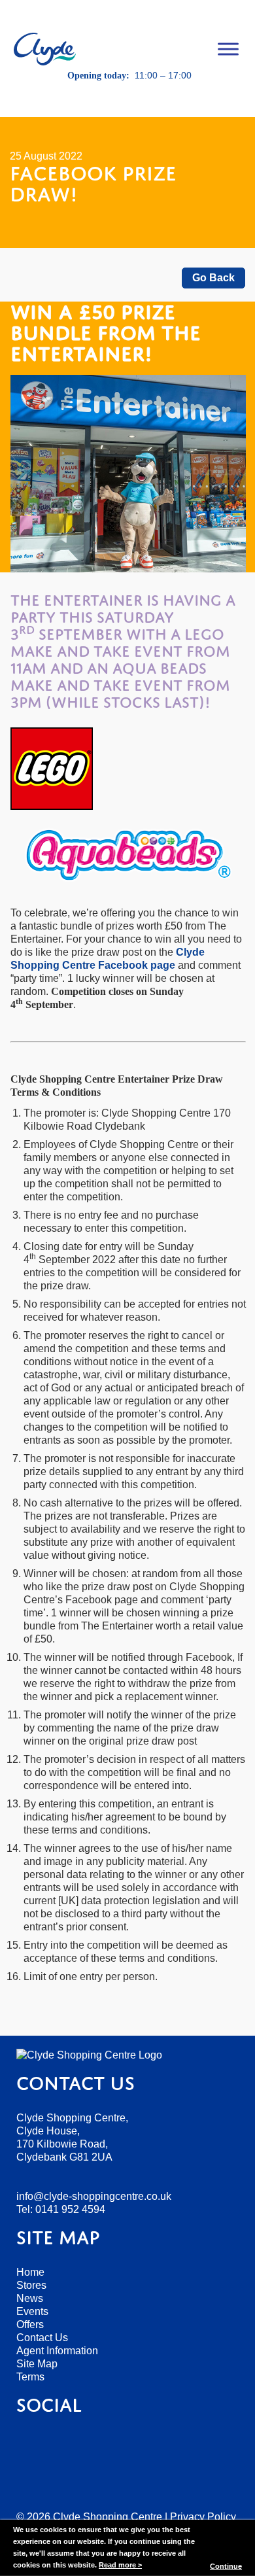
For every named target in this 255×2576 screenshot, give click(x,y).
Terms (30, 2377)
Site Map (37, 2364)
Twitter (128, 98)
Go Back (213, 278)
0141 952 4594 (70, 2209)
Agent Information (57, 2351)
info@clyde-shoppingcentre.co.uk (94, 2196)
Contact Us (42, 2338)
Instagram (156, 98)
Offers (30, 2324)
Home (30, 2272)
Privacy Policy (203, 2517)
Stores (31, 2285)
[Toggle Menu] (228, 49)
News (30, 2298)
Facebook (100, 98)
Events (32, 2311)
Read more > (120, 2565)
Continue (226, 2566)
